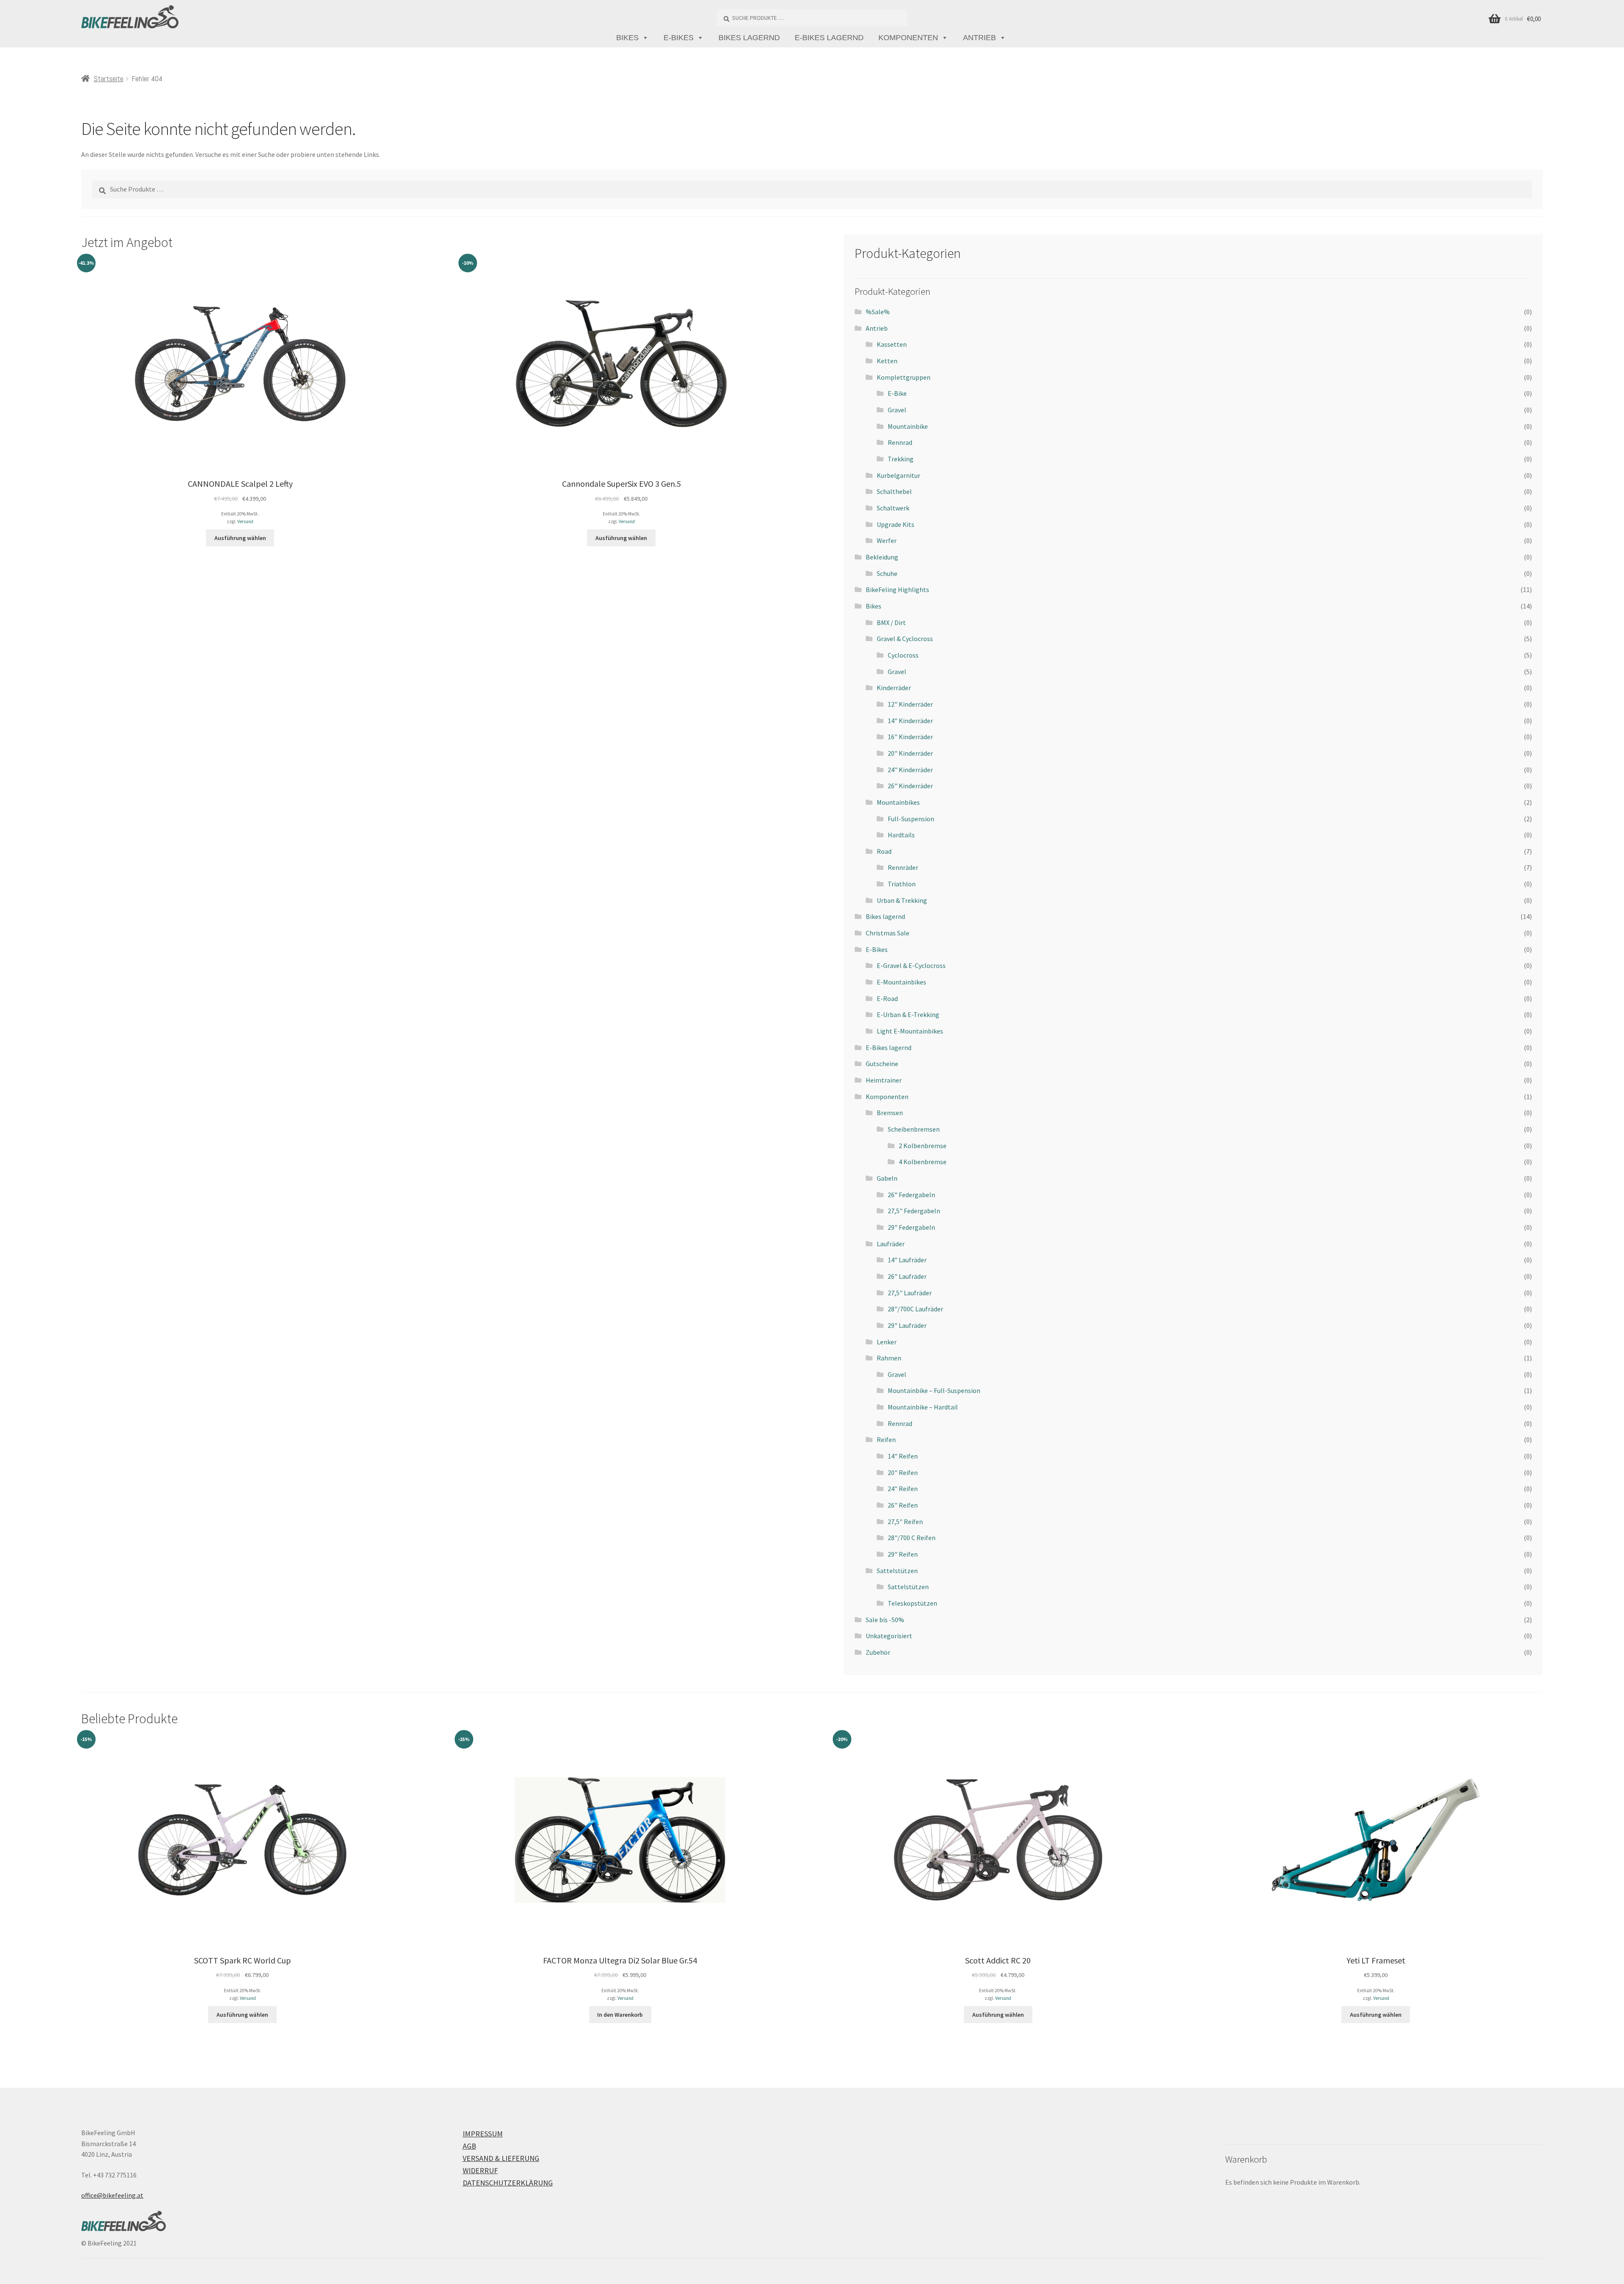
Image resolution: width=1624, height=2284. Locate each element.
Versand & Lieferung (501, 2158)
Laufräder (891, 1244)
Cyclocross (903, 655)
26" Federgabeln (911, 1195)
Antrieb (979, 38)
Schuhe (887, 573)
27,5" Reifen (905, 1522)
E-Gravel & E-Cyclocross (911, 965)
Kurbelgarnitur (898, 475)
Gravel (897, 410)
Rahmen (889, 1358)
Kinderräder (894, 688)
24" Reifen (903, 1489)
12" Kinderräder (910, 704)
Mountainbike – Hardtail (923, 1407)
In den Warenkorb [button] (620, 2015)
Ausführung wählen (240, 538)
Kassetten (892, 344)
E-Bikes (679, 38)
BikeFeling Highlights (897, 590)
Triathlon (902, 884)
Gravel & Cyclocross (905, 639)
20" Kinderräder (910, 753)
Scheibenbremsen (914, 1129)
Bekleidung (882, 557)
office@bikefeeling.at (112, 2195)
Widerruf (480, 2170)
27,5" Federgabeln (914, 1211)
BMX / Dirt (891, 622)
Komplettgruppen (904, 377)
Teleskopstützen (912, 1603)
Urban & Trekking (902, 900)
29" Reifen (903, 1554)
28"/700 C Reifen (912, 1538)
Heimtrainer (884, 1080)
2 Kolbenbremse (923, 1146)
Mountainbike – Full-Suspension (934, 1390)
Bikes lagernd (749, 38)
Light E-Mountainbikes (910, 1031)
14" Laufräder (907, 1260)
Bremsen (890, 1113)
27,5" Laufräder (910, 1293)
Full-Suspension (911, 819)
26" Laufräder (907, 1276)
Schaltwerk (893, 508)
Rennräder (903, 867)
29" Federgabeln (911, 1227)
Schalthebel (894, 491)
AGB (469, 2146)
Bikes (627, 38)
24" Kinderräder (910, 770)
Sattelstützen (897, 1571)
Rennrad (900, 442)
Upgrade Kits (896, 524)
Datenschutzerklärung (508, 2183)
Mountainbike (908, 426)
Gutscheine (882, 1064)
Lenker (887, 1342)
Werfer (887, 540)
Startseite (109, 78)
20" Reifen (903, 1472)
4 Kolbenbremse (923, 1162)
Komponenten (908, 38)
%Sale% (878, 312)
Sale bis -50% (885, 1620)
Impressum (483, 2134)
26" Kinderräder (910, 786)
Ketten (887, 361)
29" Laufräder (907, 1325)
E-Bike (897, 393)
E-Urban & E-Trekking (908, 1015)
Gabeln (887, 1178)
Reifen (886, 1439)
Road (884, 851)
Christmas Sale (887, 933)
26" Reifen (903, 1505)
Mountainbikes (898, 802)
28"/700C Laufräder (915, 1309)
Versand (245, 521)
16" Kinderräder (910, 737)
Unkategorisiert (889, 1636)
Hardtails (901, 835)
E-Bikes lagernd (829, 38)
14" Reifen (903, 1456)
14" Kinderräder (910, 721)
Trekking (901, 459)
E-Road (887, 998)
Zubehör (878, 1652)
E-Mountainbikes (901, 982)
